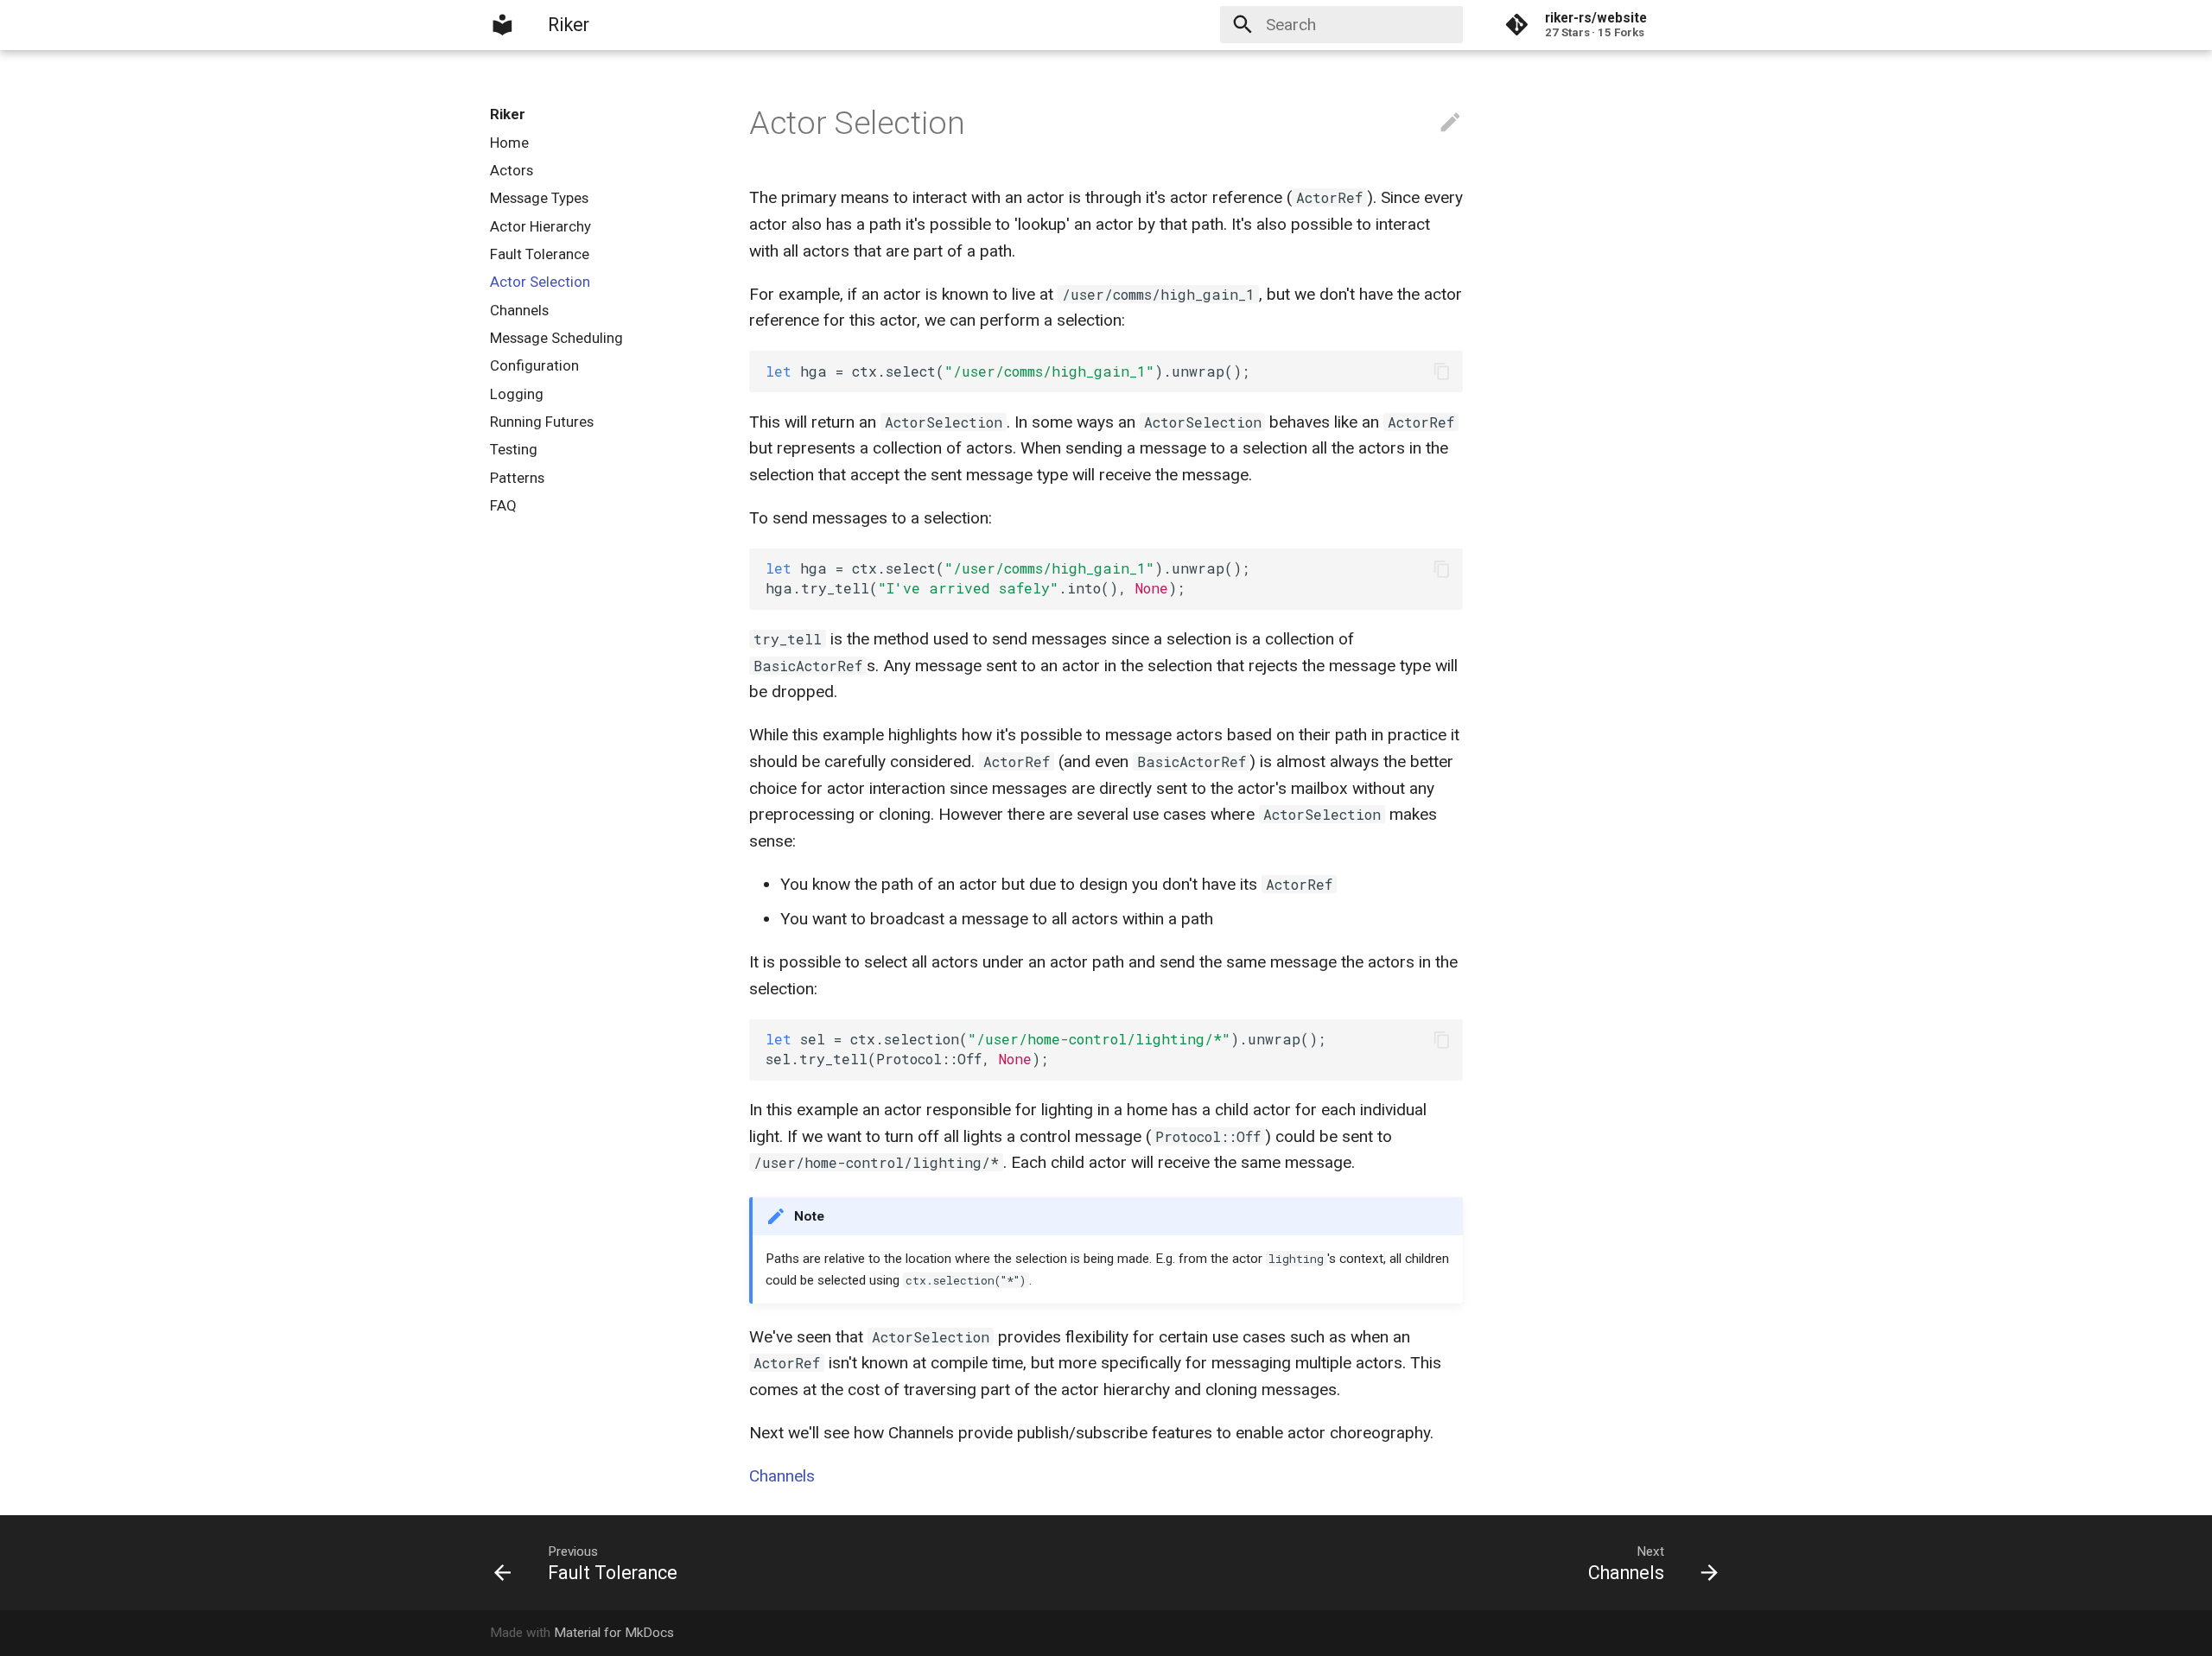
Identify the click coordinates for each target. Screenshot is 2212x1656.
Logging (517, 394)
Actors (512, 170)
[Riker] (503, 25)
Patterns (517, 478)
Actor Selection (540, 282)
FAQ (503, 505)
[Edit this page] (1450, 123)
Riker (508, 114)
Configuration (534, 365)
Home (509, 143)
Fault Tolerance (540, 254)
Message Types (539, 198)
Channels (519, 310)
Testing (514, 449)
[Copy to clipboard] (1442, 372)
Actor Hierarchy (540, 226)
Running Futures (542, 422)
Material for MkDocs (614, 1633)
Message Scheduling (556, 338)
